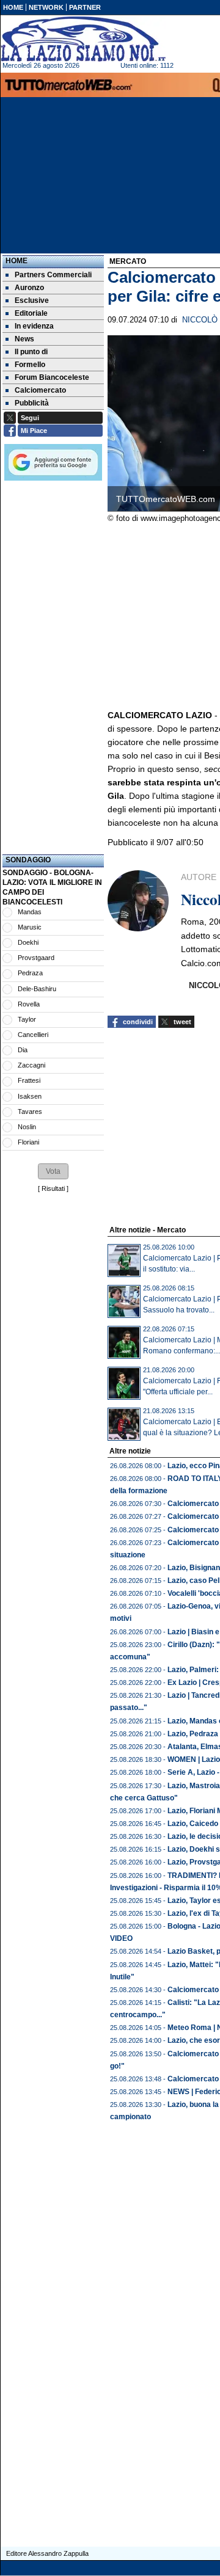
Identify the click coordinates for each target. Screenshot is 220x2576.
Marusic (30, 927)
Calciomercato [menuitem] (40, 390)
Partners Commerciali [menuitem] (53, 275)
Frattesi (29, 1080)
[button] (53, 1171)
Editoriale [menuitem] (31, 313)
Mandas (30, 912)
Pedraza (30, 973)
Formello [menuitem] (30, 365)
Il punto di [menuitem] (31, 352)
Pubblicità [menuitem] (32, 403)
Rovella (29, 1004)
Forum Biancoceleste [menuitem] (52, 377)
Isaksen (30, 1096)
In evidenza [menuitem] (34, 326)
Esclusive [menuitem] (32, 300)
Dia (23, 1050)
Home (16, 261)
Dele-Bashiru (37, 989)
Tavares (30, 1112)
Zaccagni (31, 1065)
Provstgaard (36, 958)
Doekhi (28, 942)
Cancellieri (33, 1035)
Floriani (28, 1142)
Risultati (53, 1188)
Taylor (27, 1019)
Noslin (27, 1127)
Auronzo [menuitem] (29, 288)
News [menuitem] (24, 339)
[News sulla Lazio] (83, 39)
